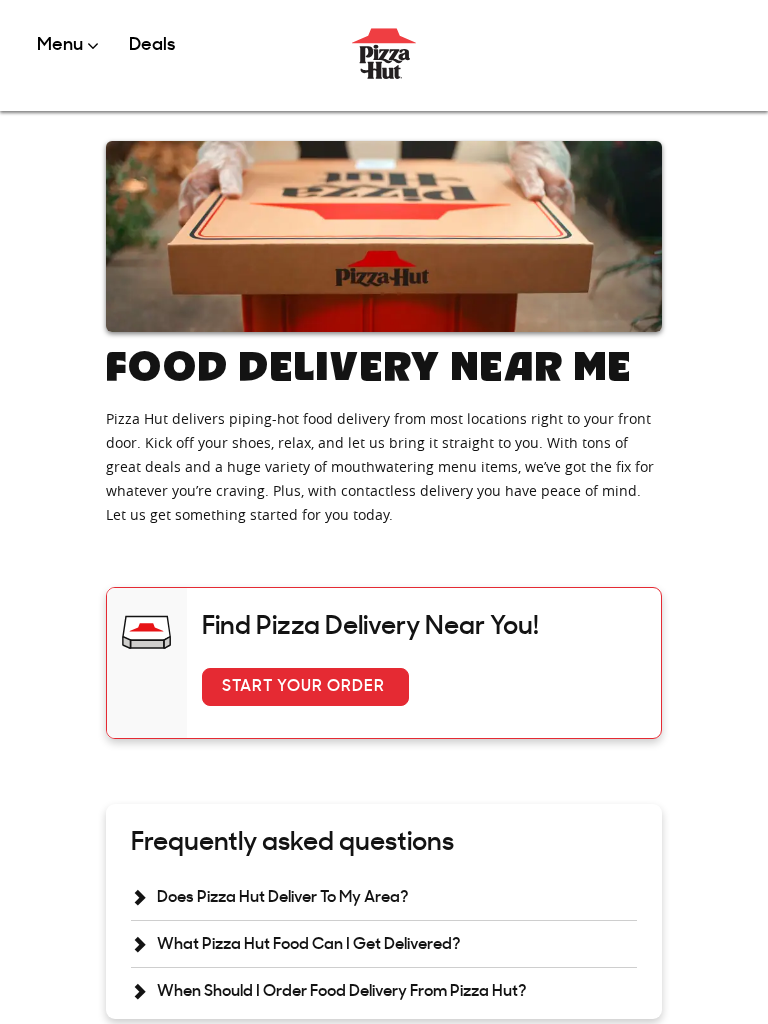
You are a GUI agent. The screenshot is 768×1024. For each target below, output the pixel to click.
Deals (152, 45)
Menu (62, 45)
